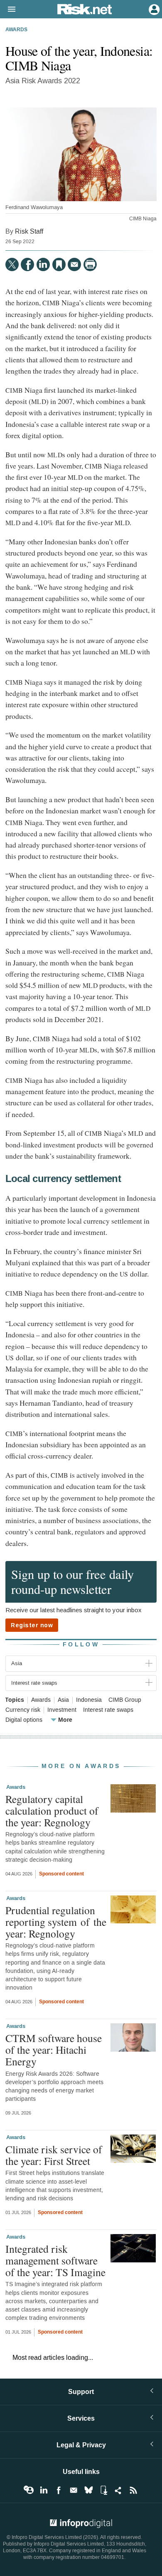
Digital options (24, 1720)
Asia (63, 1700)
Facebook (59, 2490)
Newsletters (74, 2490)
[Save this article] (59, 264)
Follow (81, 1645)
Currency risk (23, 1710)
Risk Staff (29, 231)
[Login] (153, 9)
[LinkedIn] (43, 264)
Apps (103, 2490)
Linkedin (44, 2490)
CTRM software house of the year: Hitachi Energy (54, 2050)
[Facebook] (27, 264)
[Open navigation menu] (8, 10)
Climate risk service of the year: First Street (54, 2155)
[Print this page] (90, 264)
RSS (133, 2490)
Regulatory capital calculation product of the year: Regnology (52, 1810)
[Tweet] (12, 264)
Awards (16, 30)
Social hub (118, 2490)
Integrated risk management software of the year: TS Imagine (55, 2260)
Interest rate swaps (108, 1710)
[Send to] (74, 264)
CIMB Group (125, 1700)
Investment (62, 1710)
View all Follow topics (29, 2490)
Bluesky (88, 2490)
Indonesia (89, 1700)
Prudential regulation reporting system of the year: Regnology (56, 1922)
